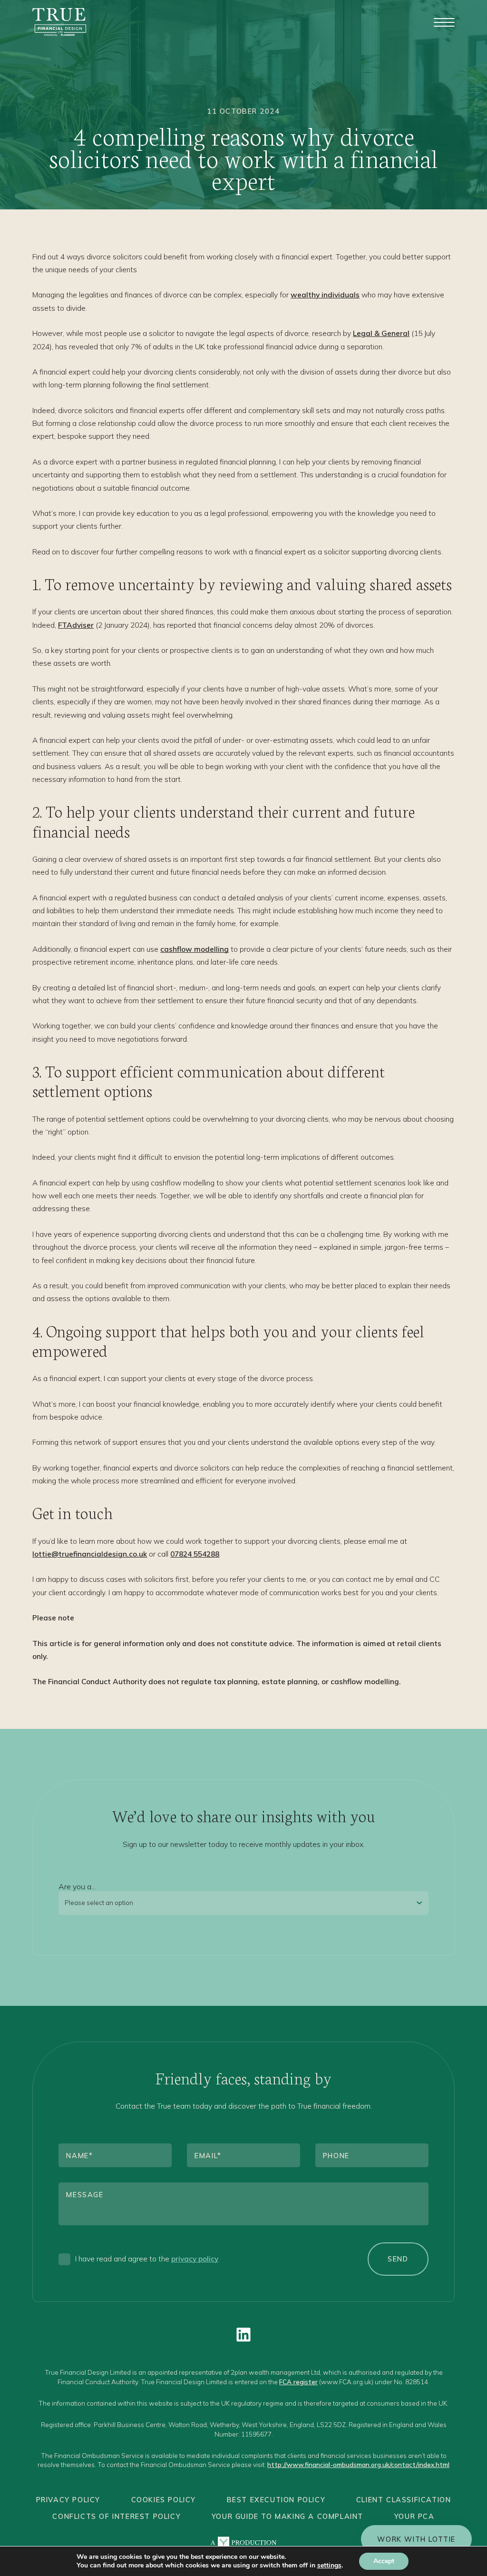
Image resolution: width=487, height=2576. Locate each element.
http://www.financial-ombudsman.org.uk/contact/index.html (358, 2464)
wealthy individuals (325, 295)
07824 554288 (195, 1554)
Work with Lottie (416, 2539)
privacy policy (195, 2259)
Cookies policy (164, 2500)
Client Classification (404, 2500)
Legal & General (381, 333)
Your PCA (414, 2516)
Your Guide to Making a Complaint (287, 2516)
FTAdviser (76, 625)
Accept (384, 2561)
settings (329, 2566)
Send (398, 2259)
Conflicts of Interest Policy (117, 2516)
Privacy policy (68, 2500)
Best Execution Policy (276, 2500)
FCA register (298, 2382)
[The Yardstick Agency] (243, 2543)
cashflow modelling (195, 949)
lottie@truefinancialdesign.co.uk (90, 1554)
